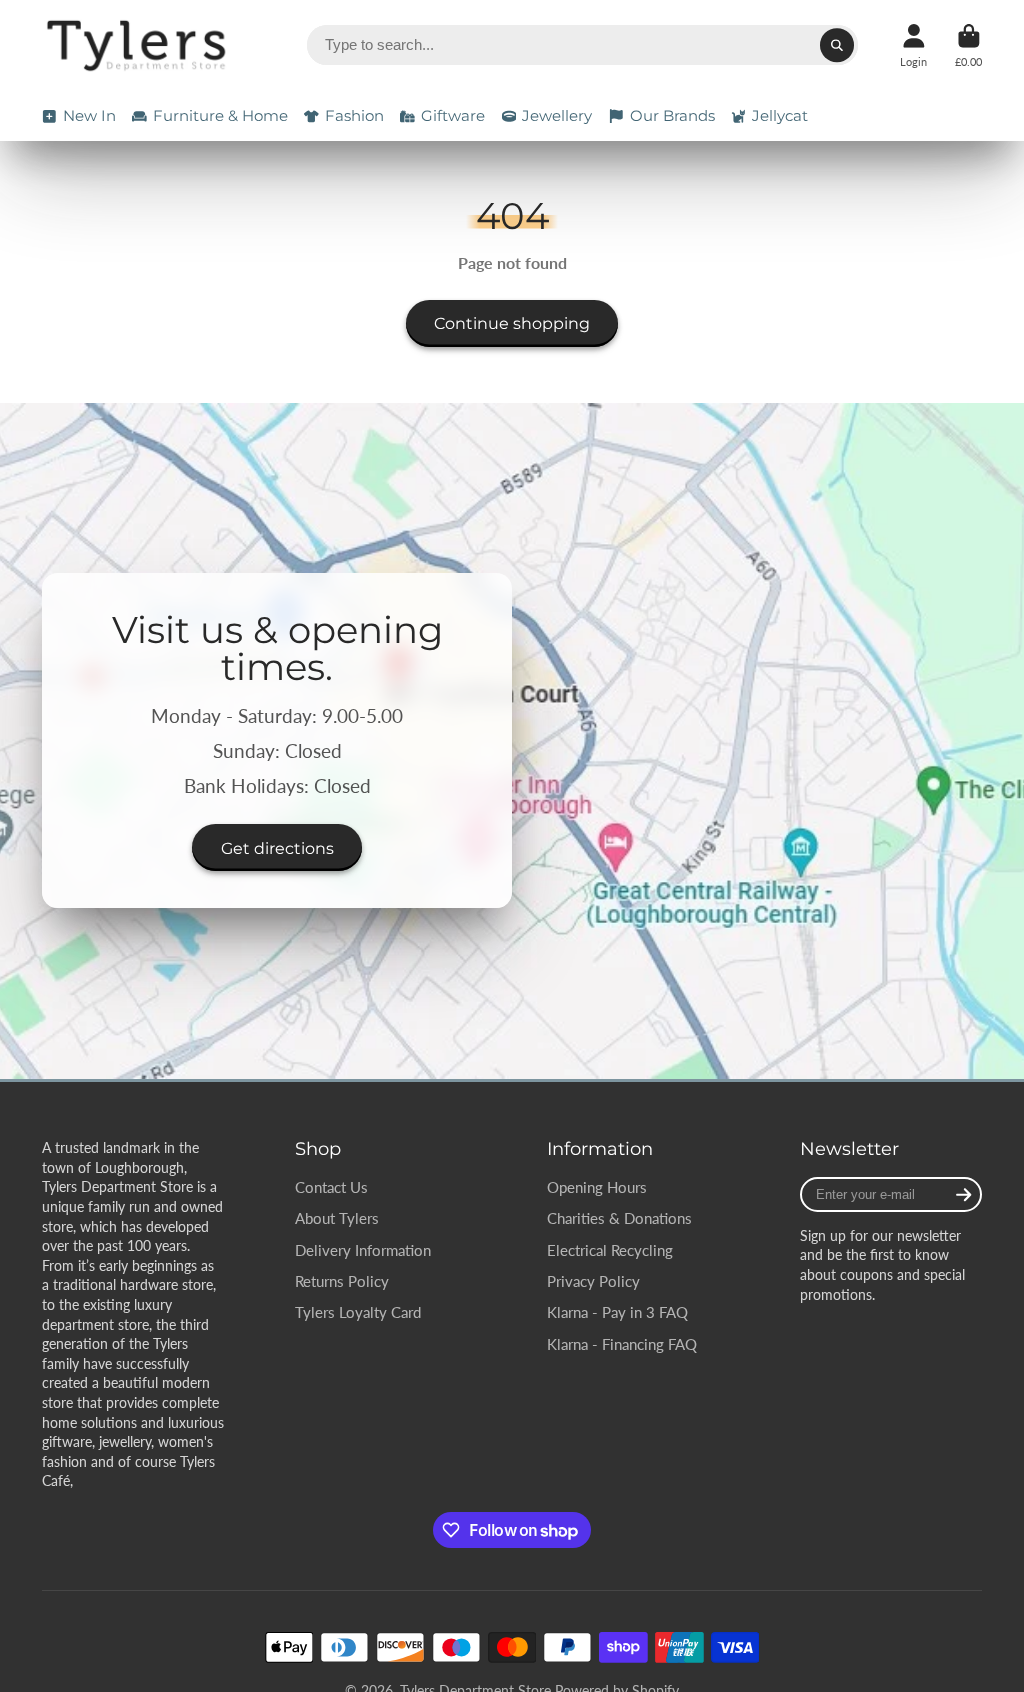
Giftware (453, 115)
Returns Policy (342, 1281)
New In (89, 115)
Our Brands (672, 115)
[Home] (139, 45)
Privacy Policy (593, 1281)
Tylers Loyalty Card (358, 1312)
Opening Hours (597, 1187)
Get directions (277, 848)
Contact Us (331, 1187)
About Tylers (337, 1218)
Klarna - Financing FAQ (622, 1344)
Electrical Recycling (610, 1250)
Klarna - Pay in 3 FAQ (617, 1312)
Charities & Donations (619, 1218)
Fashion (354, 115)
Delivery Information (363, 1250)
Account (913, 45)
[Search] (837, 45)
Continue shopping (512, 323)
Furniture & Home (220, 115)
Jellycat (780, 115)
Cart (968, 45)
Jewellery (557, 115)
